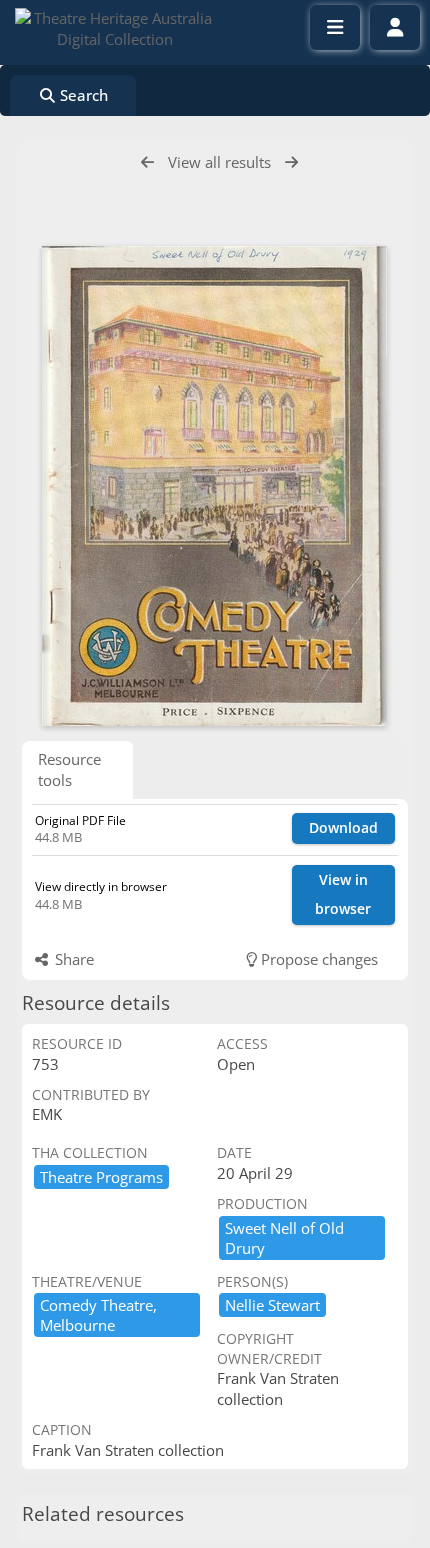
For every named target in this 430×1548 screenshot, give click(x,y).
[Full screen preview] (214, 486)
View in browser (343, 894)
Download (343, 827)
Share (72, 959)
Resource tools (69, 769)
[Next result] (291, 162)
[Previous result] (147, 162)
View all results (219, 162)
